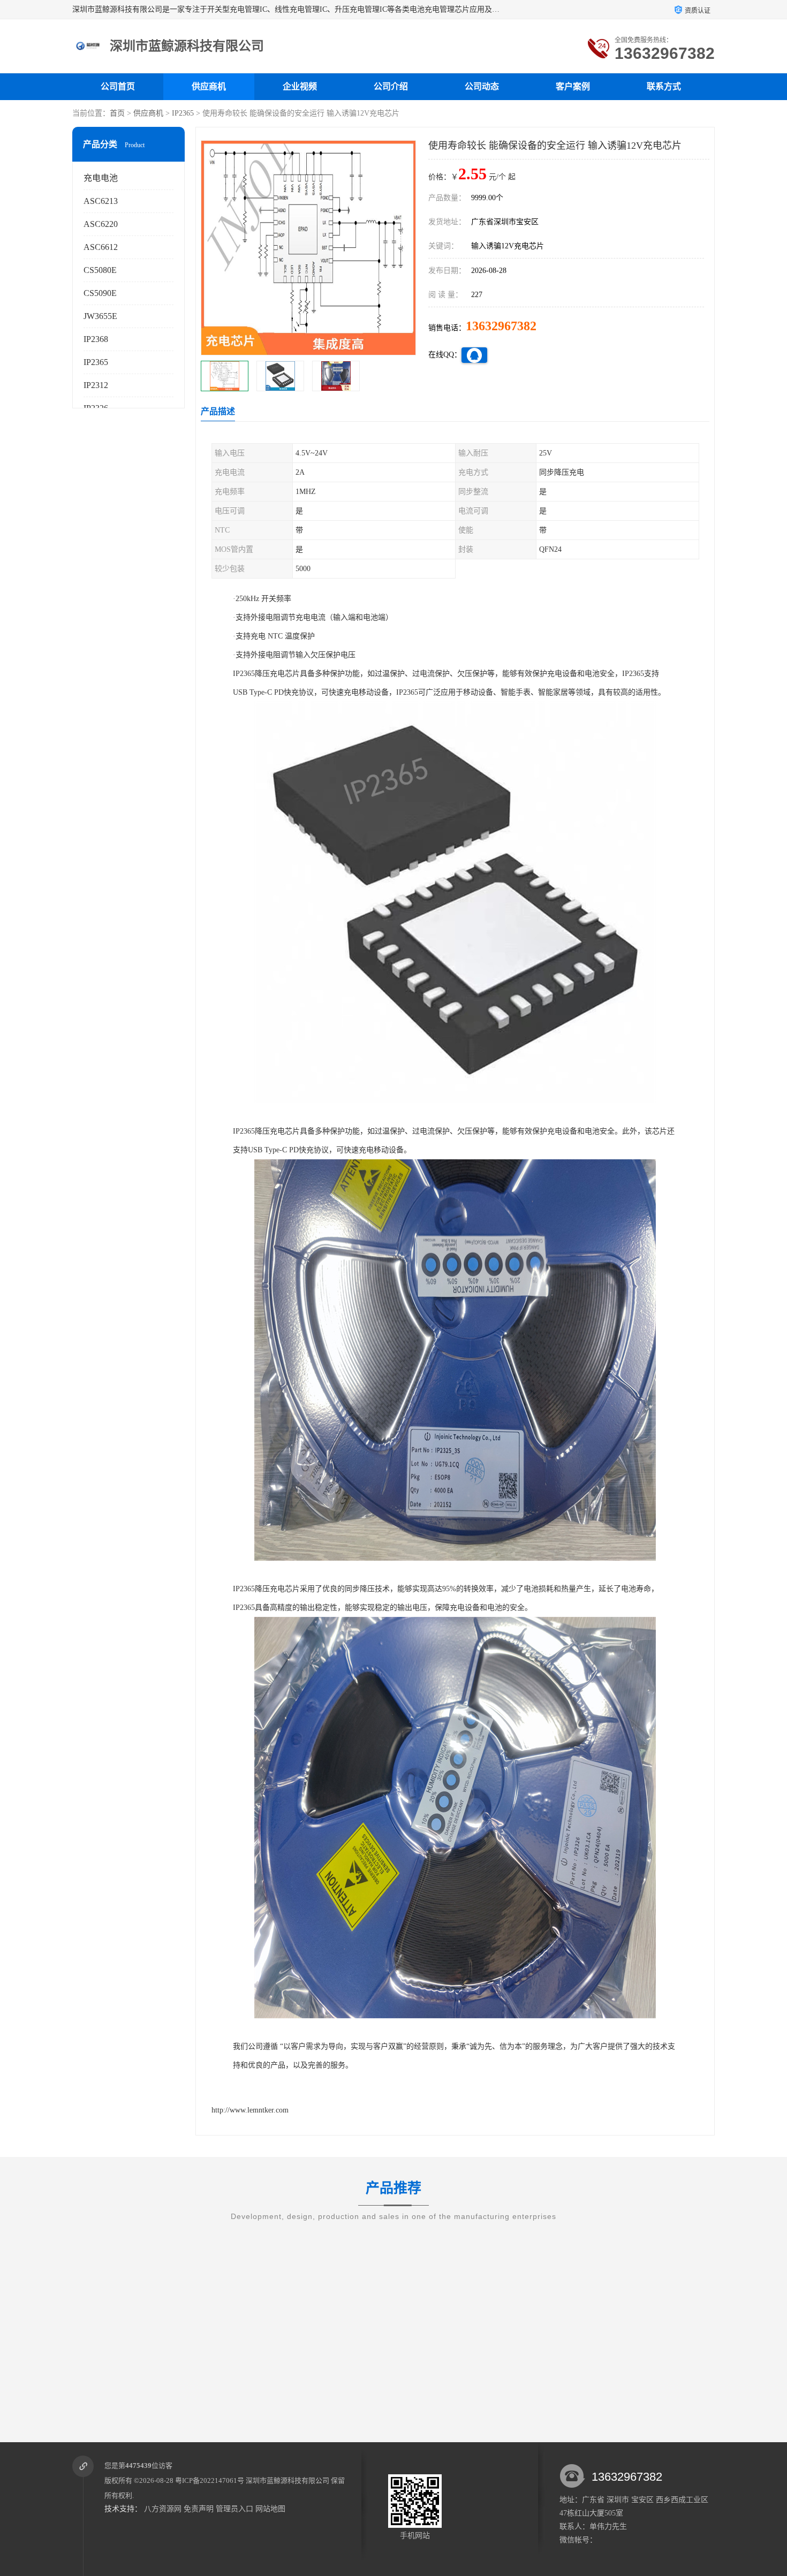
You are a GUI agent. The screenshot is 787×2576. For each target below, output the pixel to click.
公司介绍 (391, 86)
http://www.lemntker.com (250, 2110)
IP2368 (96, 339)
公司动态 (482, 86)
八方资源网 (163, 2509)
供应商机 (209, 86)
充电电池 (101, 178)
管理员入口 (234, 2509)
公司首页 (118, 86)
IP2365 (183, 113)
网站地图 (270, 2509)
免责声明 (199, 2509)
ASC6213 (101, 201)
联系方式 (664, 86)
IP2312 (96, 385)
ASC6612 (101, 247)
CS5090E (100, 293)
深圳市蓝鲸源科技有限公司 (287, 2480)
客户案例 (573, 86)
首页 (117, 113)
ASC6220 (101, 224)
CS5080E (100, 270)
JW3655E (100, 316)
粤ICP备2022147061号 (210, 2480)
